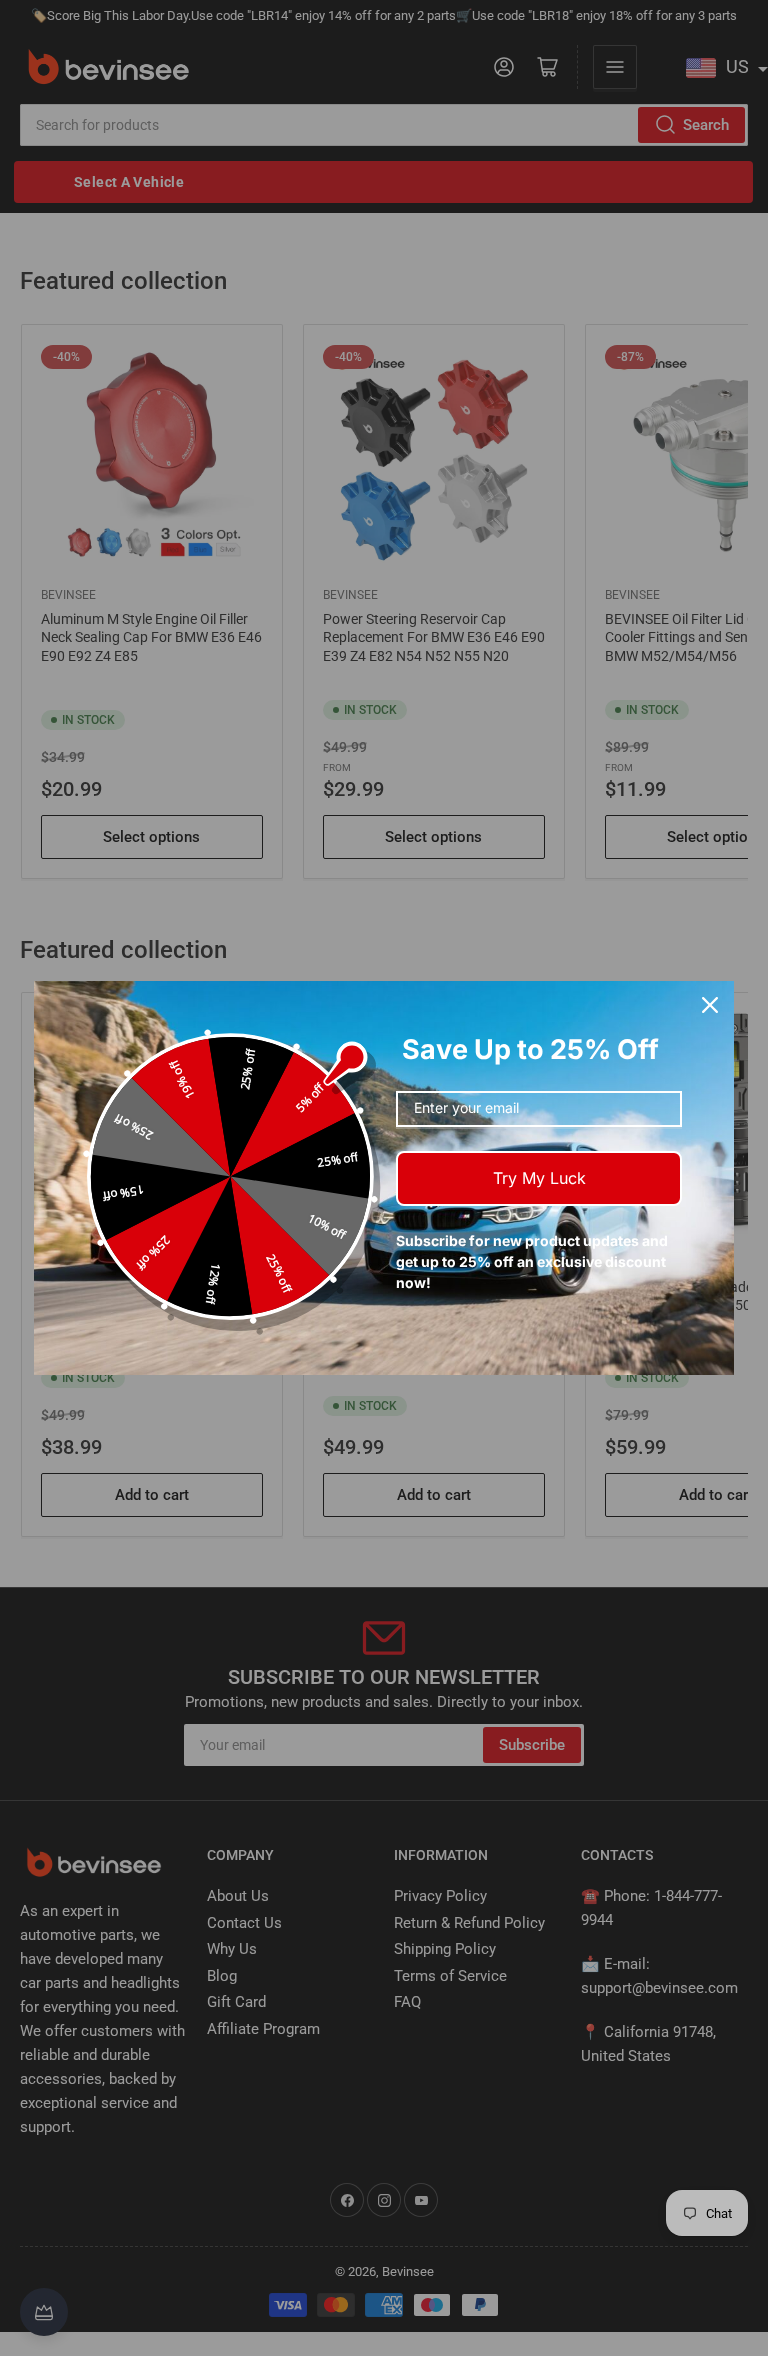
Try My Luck (539, 1178)
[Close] (710, 1005)
